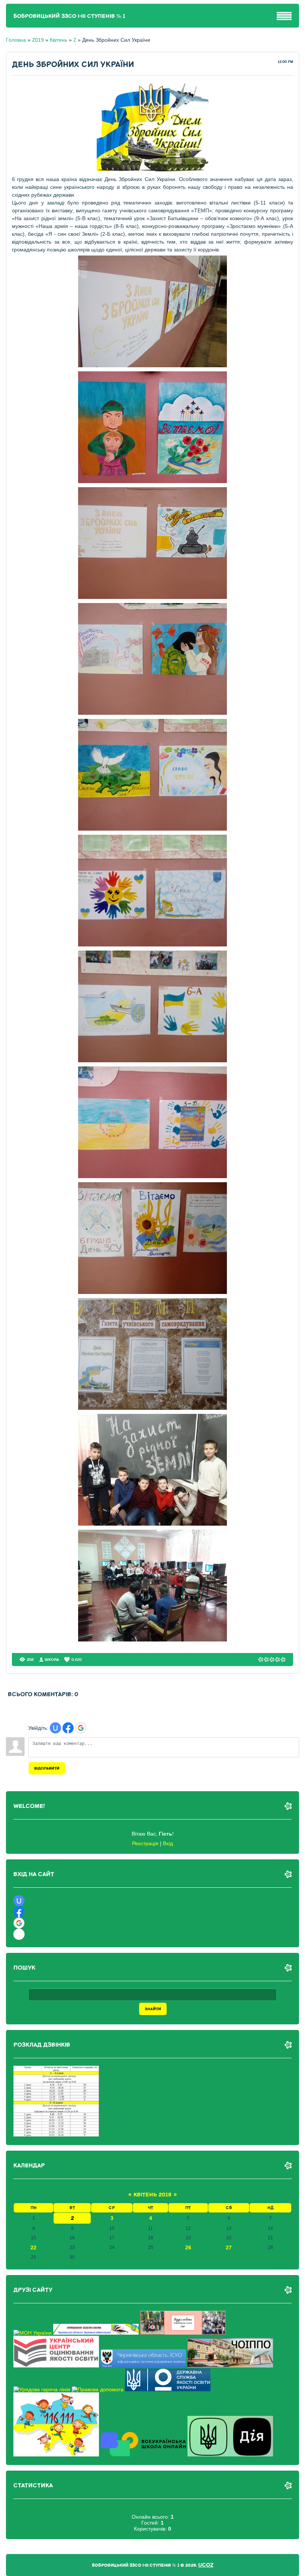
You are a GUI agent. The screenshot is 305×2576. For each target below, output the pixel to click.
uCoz (206, 2565)
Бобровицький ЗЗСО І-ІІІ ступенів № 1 (69, 16)
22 (33, 2247)
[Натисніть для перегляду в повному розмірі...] (152, 365)
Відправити (47, 1768)
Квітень (59, 40)
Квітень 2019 (152, 2195)
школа (52, 1660)
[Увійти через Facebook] (68, 1728)
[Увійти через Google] (81, 1728)
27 (229, 2247)
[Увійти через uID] (55, 1728)
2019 (38, 40)
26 (188, 2247)
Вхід (168, 1843)
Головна (16, 40)
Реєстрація (145, 1843)
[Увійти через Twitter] (19, 1934)
